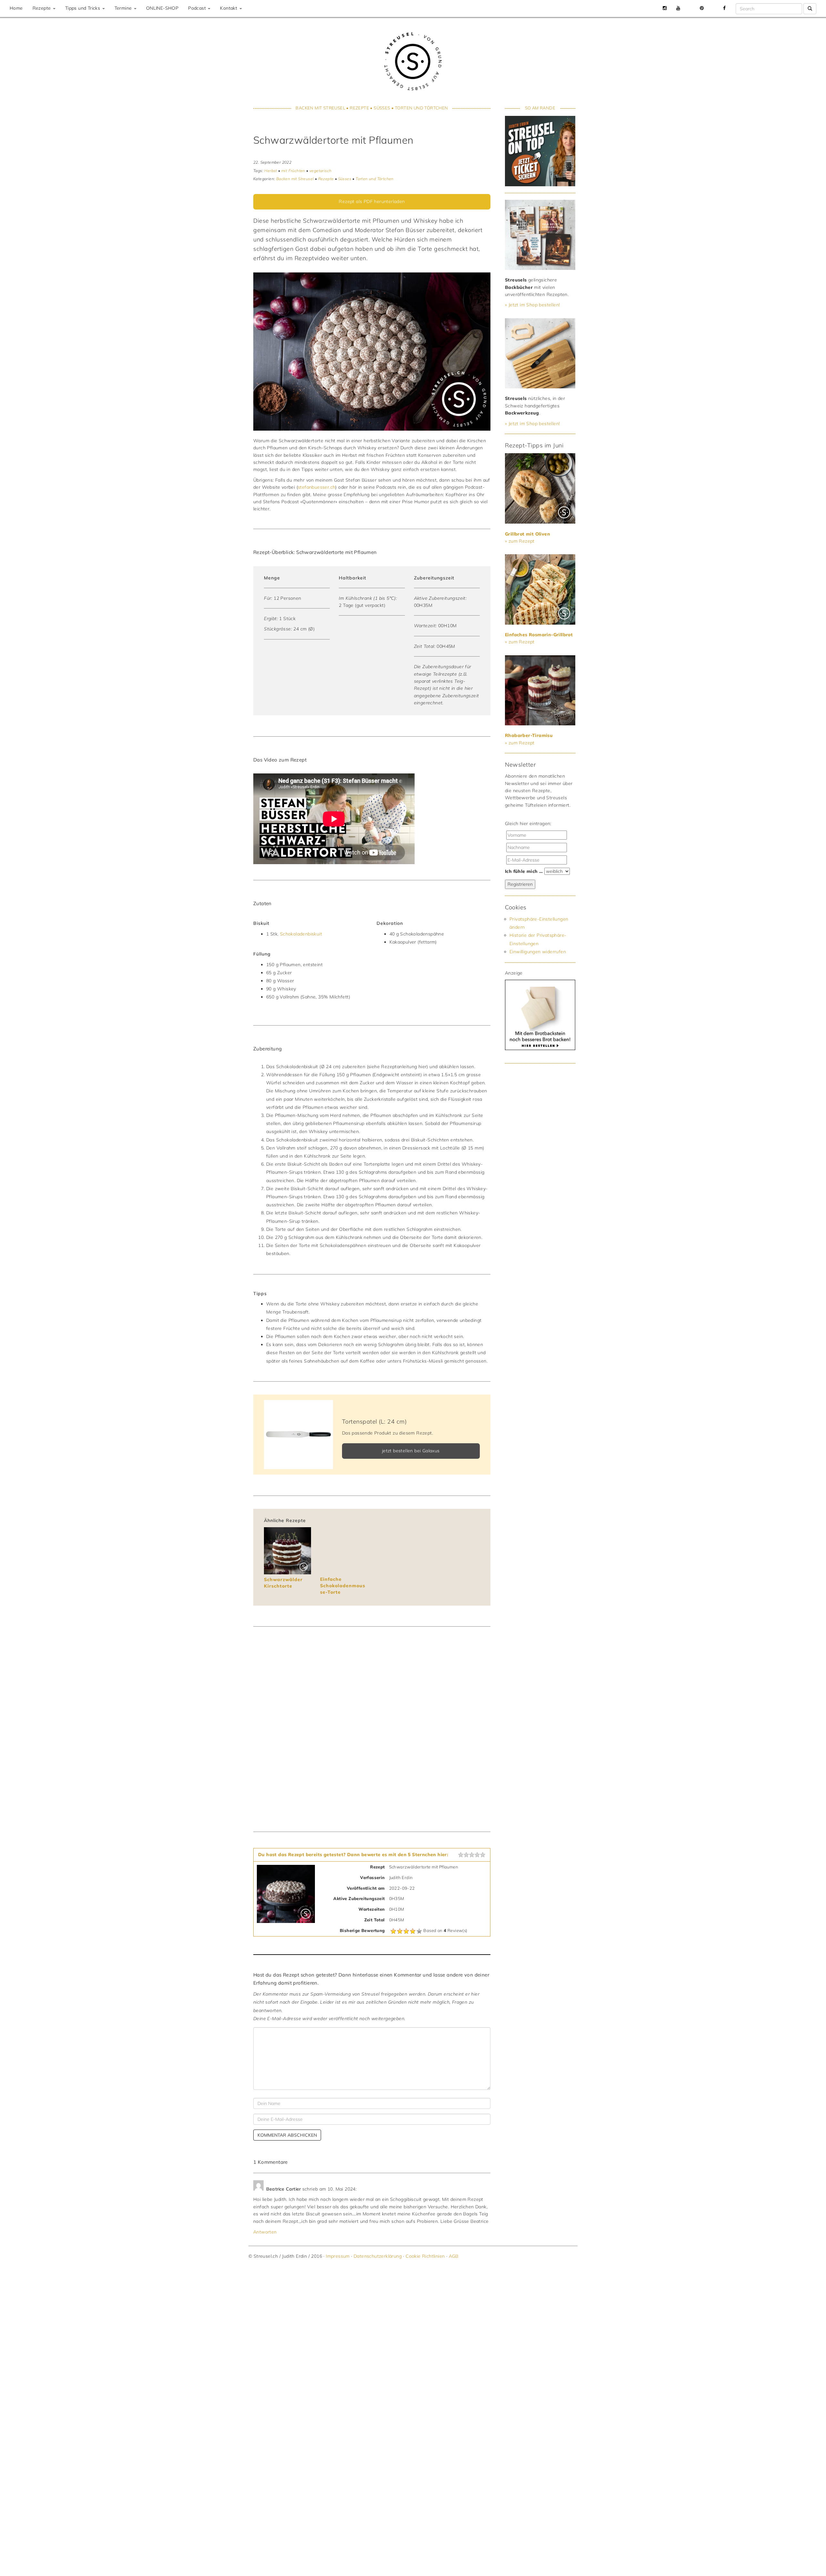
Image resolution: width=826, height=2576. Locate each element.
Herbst (271, 171)
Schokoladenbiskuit (301, 934)
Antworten (265, 2232)
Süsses (382, 108)
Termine (124, 8)
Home (16, 8)
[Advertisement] (538, 1175)
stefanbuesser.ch (317, 487)
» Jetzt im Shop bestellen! (532, 305)
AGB (454, 2256)
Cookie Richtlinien (425, 2256)
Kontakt (229, 8)
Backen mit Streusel (320, 108)
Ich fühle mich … (524, 871)
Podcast (198, 8)
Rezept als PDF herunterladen (372, 201)
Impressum (338, 2256)
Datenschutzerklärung (378, 2256)
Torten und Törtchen (422, 108)
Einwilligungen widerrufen (538, 952)
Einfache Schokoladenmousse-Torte (343, 1585)
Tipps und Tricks (83, 8)
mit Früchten (293, 171)
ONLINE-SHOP (162, 8)
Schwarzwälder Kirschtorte (283, 1583)
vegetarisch (320, 171)
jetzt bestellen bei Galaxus (411, 1451)
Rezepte (42, 8)
